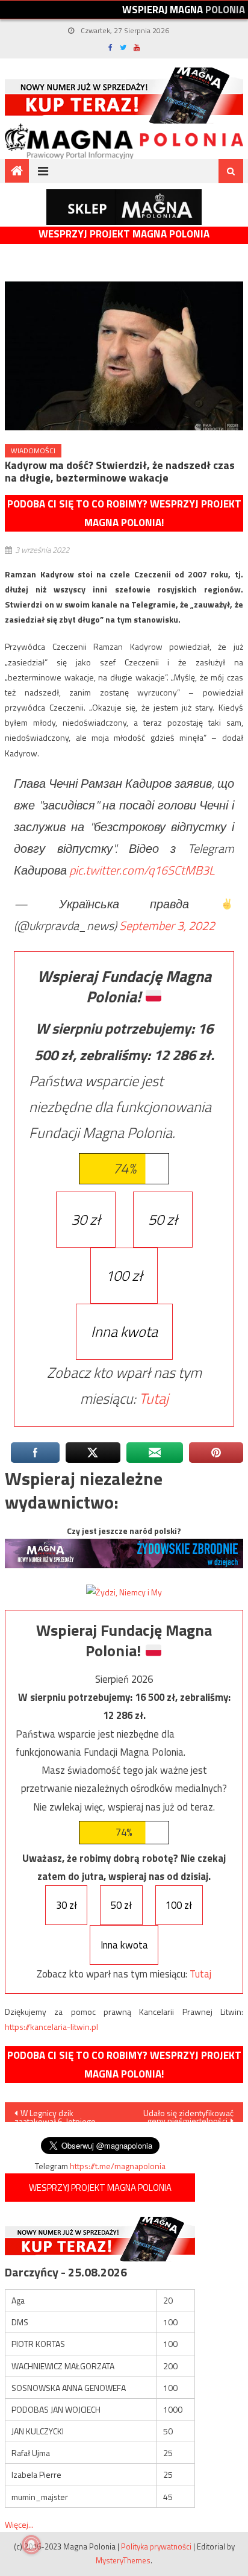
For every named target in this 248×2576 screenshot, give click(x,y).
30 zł (86, 1219)
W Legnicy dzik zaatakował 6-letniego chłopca (55, 2114)
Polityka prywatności (156, 2546)
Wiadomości (33, 451)
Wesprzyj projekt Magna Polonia (124, 234)
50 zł (163, 1219)
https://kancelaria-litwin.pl (51, 2027)
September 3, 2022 (167, 925)
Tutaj (154, 1398)
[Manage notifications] (31, 2545)
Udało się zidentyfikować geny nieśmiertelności (188, 2114)
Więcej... (19, 2524)
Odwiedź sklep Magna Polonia (124, 207)
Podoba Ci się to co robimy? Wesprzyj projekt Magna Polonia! (124, 513)
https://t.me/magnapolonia (118, 2166)
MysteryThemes (123, 2560)
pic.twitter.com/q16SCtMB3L (142, 870)
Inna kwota (124, 1331)
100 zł (124, 1275)
